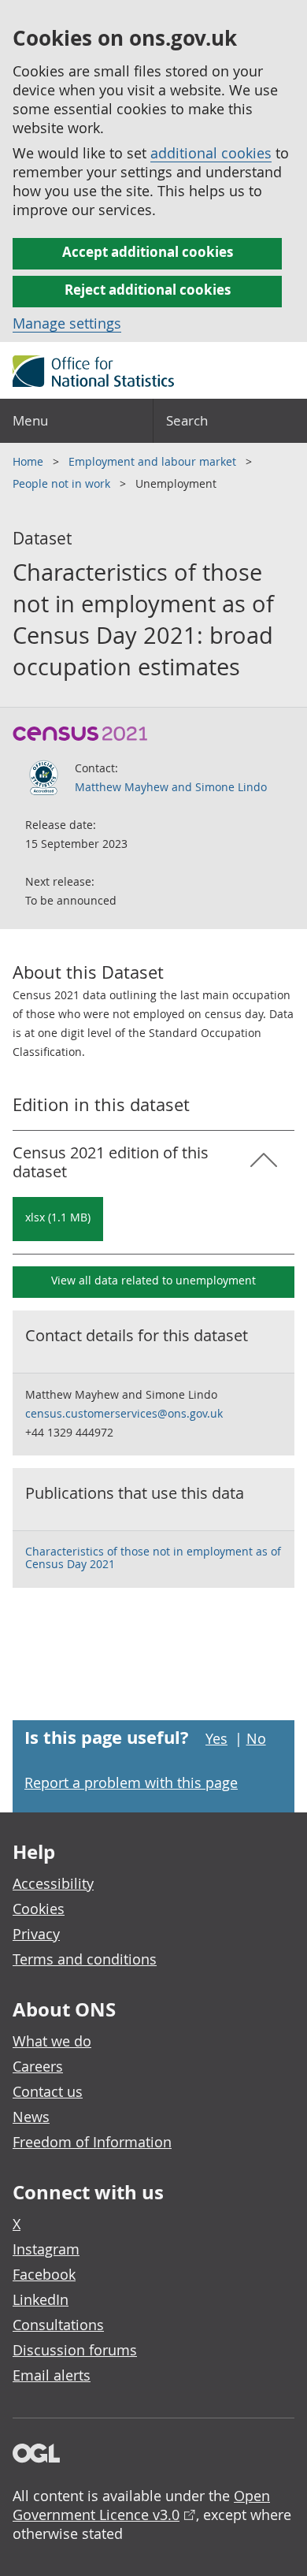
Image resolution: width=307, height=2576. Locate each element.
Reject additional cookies (148, 290)
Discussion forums (75, 2350)
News (31, 2117)
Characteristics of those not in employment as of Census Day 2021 (153, 1557)
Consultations (58, 2325)
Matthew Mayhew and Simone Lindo (171, 787)
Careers (38, 2066)
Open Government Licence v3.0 (141, 2505)
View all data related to (153, 1280)
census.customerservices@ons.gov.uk (124, 1413)
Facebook (44, 2274)
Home (30, 461)
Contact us (48, 2091)
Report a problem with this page (131, 1782)
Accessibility (53, 1883)
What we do (52, 2041)
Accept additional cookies (148, 252)
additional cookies (211, 153)
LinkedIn (41, 2299)
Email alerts (52, 2375)
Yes (216, 1738)
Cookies (39, 1909)
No (256, 1738)
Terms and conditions (85, 1959)
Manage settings (67, 323)
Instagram (46, 2249)
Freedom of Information (92, 2142)
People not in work (63, 483)
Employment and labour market (154, 461)
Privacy (36, 1934)
